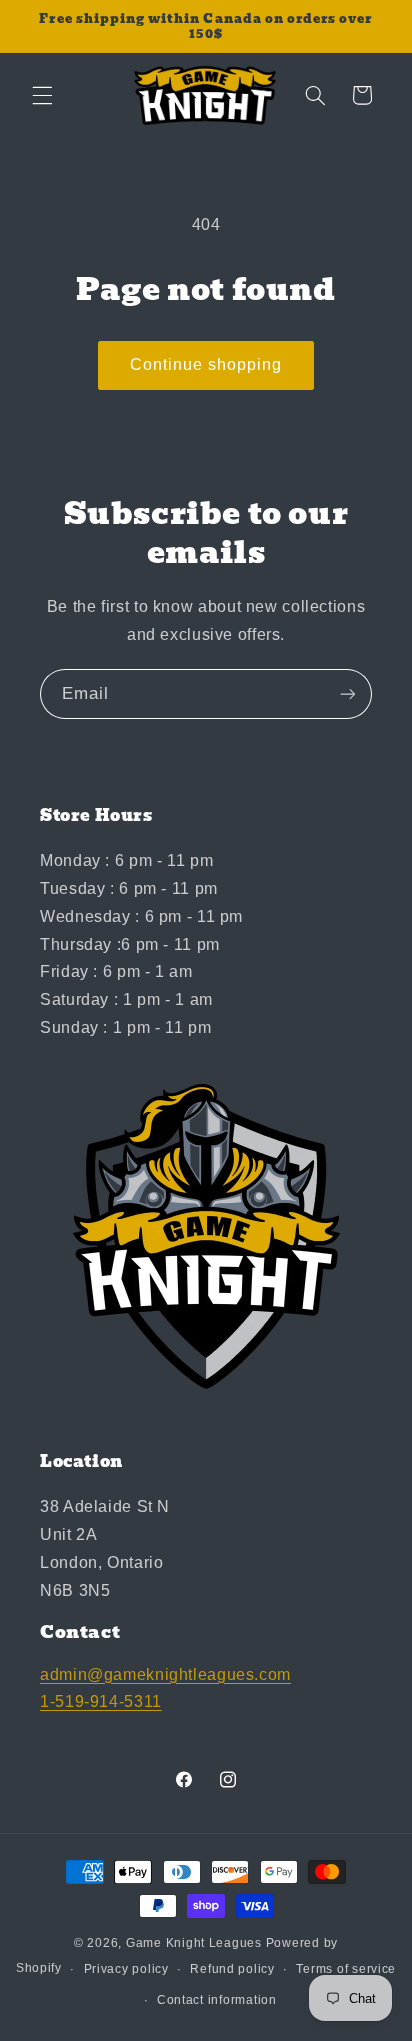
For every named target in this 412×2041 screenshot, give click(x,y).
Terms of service (346, 1969)
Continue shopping (206, 364)
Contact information (217, 2000)
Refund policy (232, 1969)
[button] (42, 95)
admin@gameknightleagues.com (165, 1674)
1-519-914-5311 (101, 1701)
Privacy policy (126, 1969)
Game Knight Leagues (194, 1943)
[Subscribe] (348, 693)
